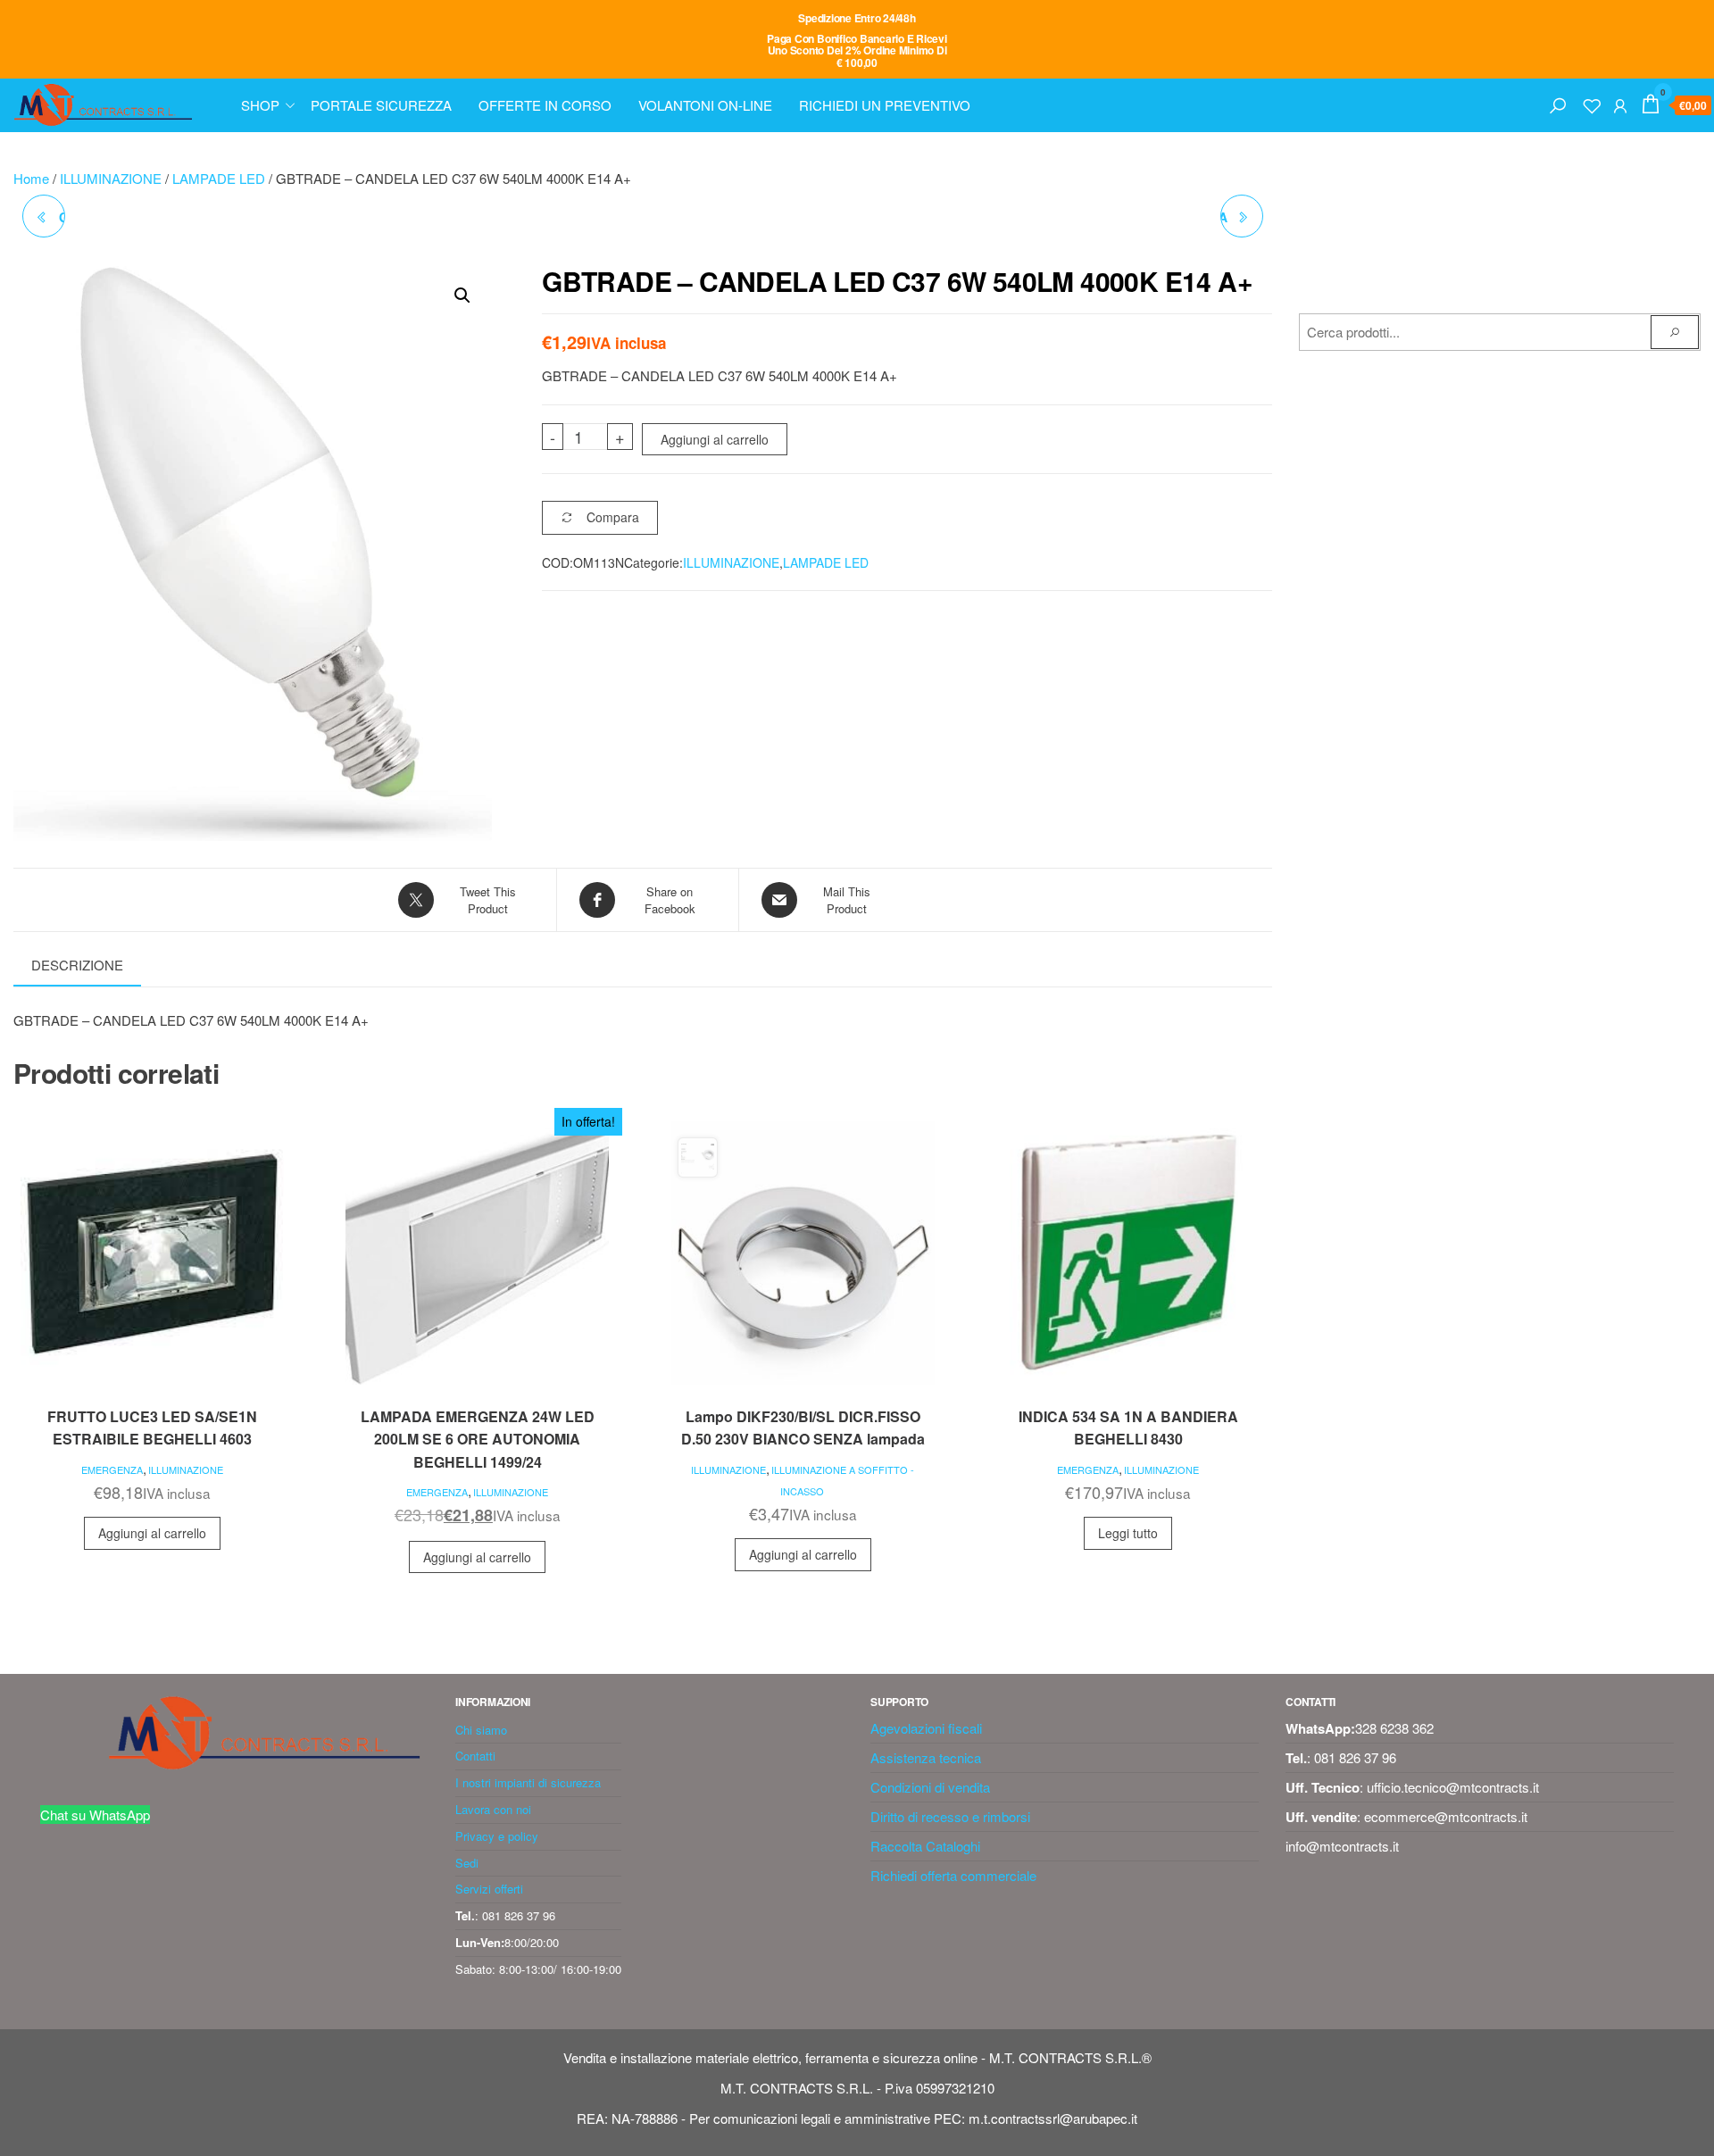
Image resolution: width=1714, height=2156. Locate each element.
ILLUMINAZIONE (111, 178)
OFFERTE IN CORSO (545, 105)
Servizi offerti (489, 1889)
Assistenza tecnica (926, 1757)
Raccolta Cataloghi (925, 1846)
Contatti (475, 1756)
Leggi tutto (1128, 1533)
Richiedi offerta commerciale (953, 1875)
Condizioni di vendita (930, 1787)
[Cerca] (1558, 103)
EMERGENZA (112, 1469)
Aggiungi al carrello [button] (152, 1533)
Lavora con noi (493, 1809)
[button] (462, 296)
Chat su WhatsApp (95, 1815)
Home (31, 178)
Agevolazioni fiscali (926, 1728)
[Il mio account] (1620, 103)
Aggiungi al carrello (715, 439)
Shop (260, 105)
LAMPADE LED (219, 178)
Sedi (467, 1863)
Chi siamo (481, 1730)
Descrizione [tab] (77, 965)
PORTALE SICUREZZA (381, 105)
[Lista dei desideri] (1592, 103)
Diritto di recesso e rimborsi (950, 1816)
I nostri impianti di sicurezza (528, 1782)
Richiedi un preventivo (885, 105)
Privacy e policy (497, 1836)
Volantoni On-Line (705, 105)
